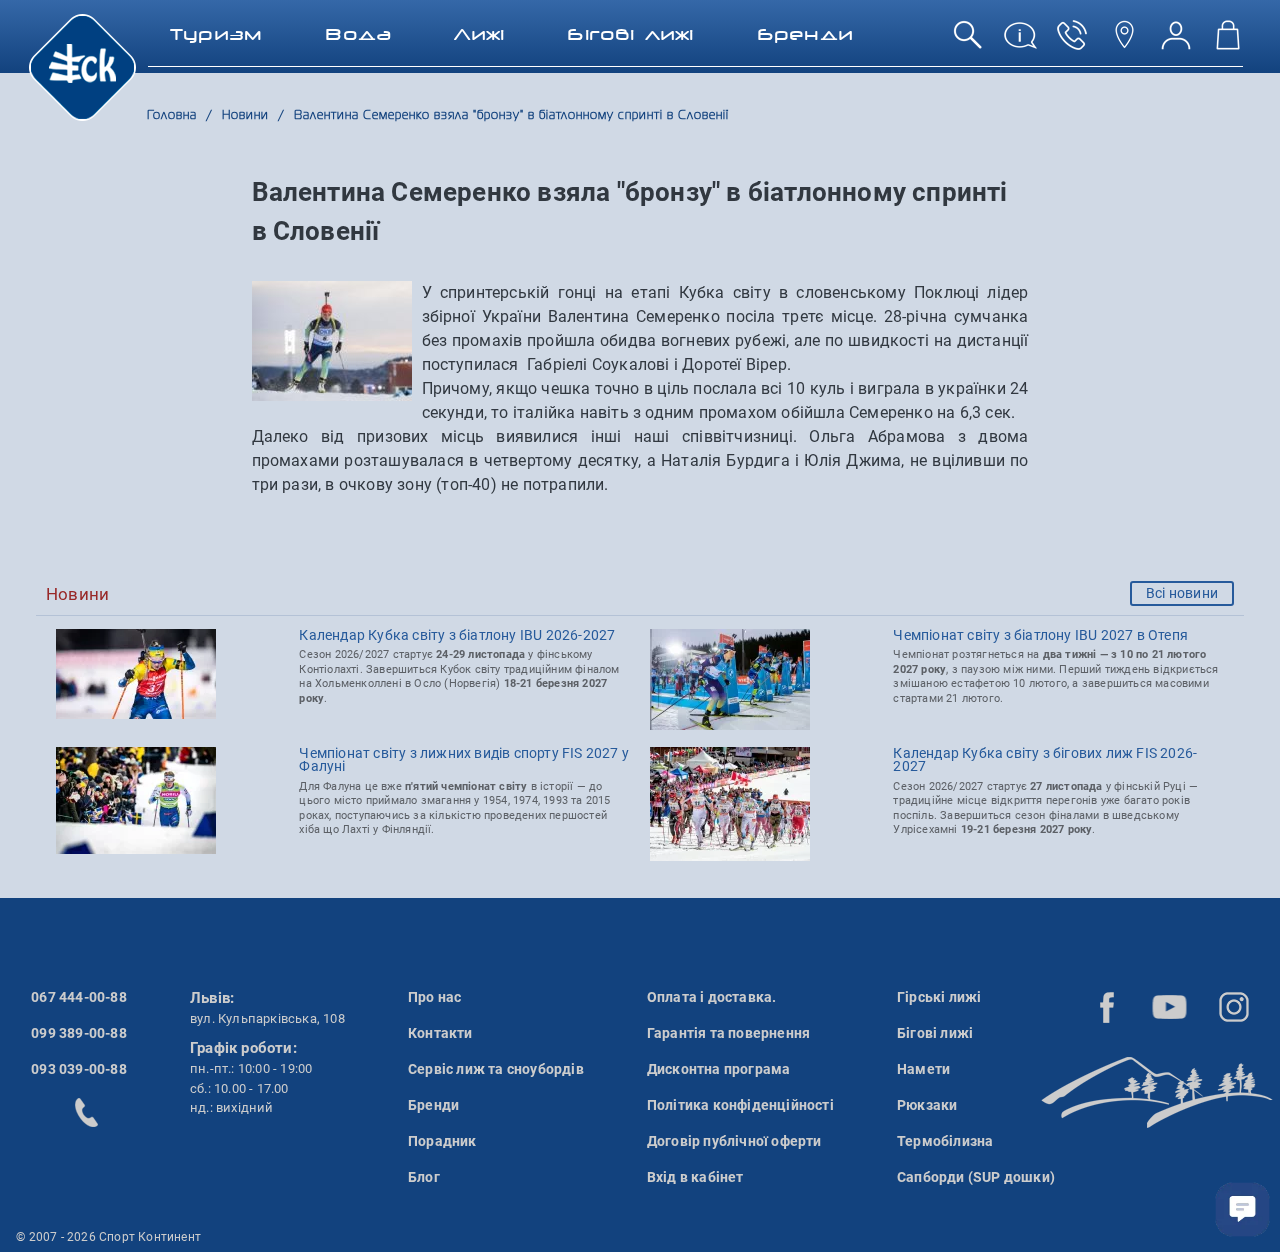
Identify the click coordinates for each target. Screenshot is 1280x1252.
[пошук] (968, 42)
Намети (923, 1069)
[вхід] (1176, 42)
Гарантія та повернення (728, 1033)
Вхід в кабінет (695, 1177)
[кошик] (1228, 42)
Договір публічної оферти (734, 1141)
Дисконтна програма (719, 1069)
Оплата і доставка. (712, 997)
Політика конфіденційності (740, 1105)
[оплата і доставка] (1020, 42)
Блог (424, 1177)
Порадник (442, 1141)
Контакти (440, 1033)
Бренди (433, 1105)
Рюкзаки (927, 1105)
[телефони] (1072, 42)
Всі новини (1182, 593)
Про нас (434, 997)
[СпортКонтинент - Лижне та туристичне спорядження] (82, 66)
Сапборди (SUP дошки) (976, 1177)
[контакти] (1124, 42)
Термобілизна (945, 1141)
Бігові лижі (935, 1033)
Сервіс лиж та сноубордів (496, 1069)
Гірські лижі (939, 997)
